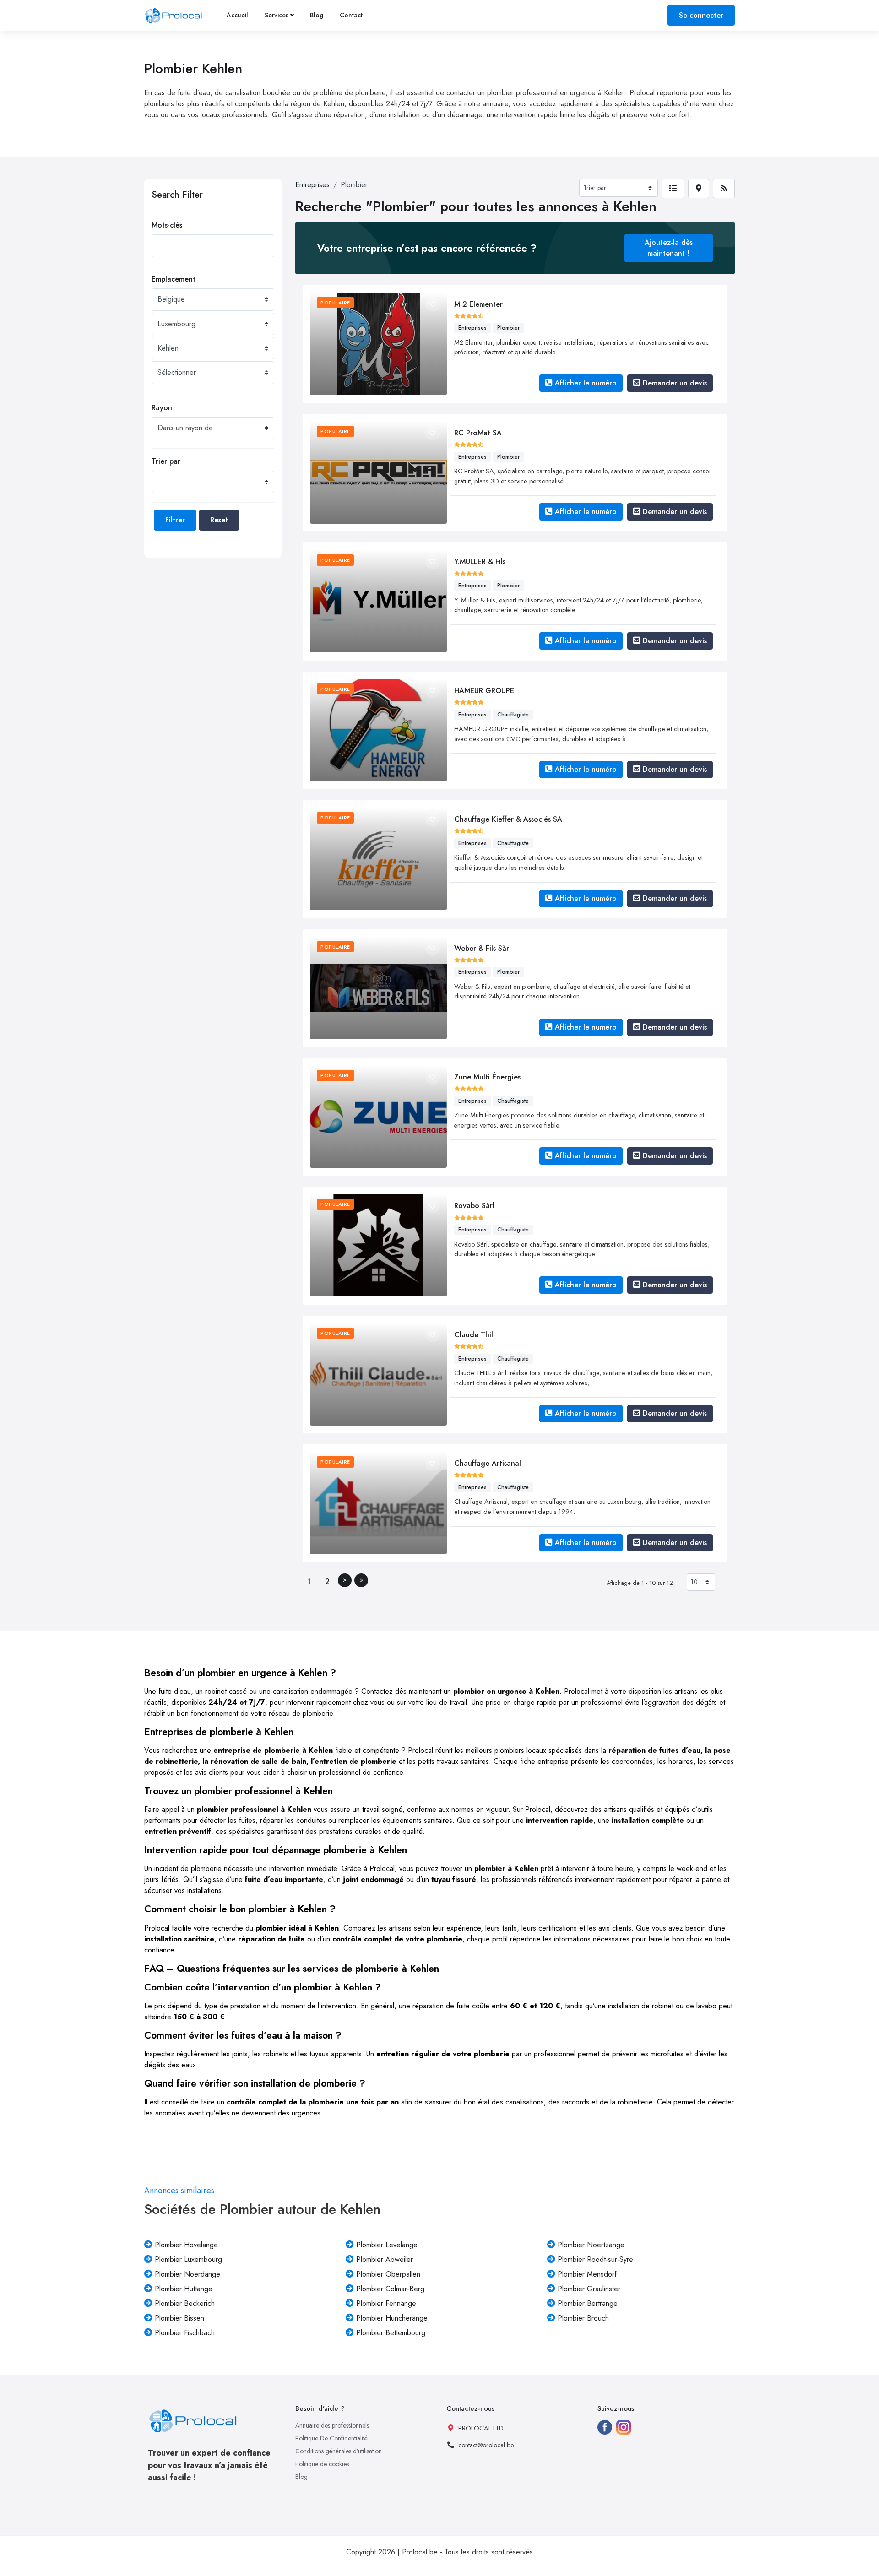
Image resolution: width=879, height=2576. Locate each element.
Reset (219, 520)
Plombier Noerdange (187, 2274)
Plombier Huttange (184, 2289)
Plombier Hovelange (186, 2245)
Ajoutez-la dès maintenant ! (669, 248)
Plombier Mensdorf (587, 2274)
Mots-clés (167, 225)
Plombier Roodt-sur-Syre (595, 2259)
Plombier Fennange (386, 2303)
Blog (317, 15)
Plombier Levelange (387, 2245)
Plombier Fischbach (185, 2333)
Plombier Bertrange (588, 2303)
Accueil (237, 15)
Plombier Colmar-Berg (390, 2289)
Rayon (162, 408)
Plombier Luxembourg (188, 2259)
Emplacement (174, 279)
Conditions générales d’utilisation (339, 2451)
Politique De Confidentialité (331, 2438)
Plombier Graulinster (589, 2289)
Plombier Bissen (179, 2318)
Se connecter (701, 15)
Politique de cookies (322, 2464)
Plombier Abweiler (385, 2259)
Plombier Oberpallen (388, 2274)
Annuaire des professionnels (332, 2425)
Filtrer (175, 520)
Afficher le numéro (586, 383)
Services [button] (277, 15)
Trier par (166, 461)
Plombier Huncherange (392, 2318)
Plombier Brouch (583, 2318)
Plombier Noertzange (591, 2245)
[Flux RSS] (724, 189)
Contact (351, 15)
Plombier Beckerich (185, 2303)
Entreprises (312, 185)
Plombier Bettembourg (391, 2333)
